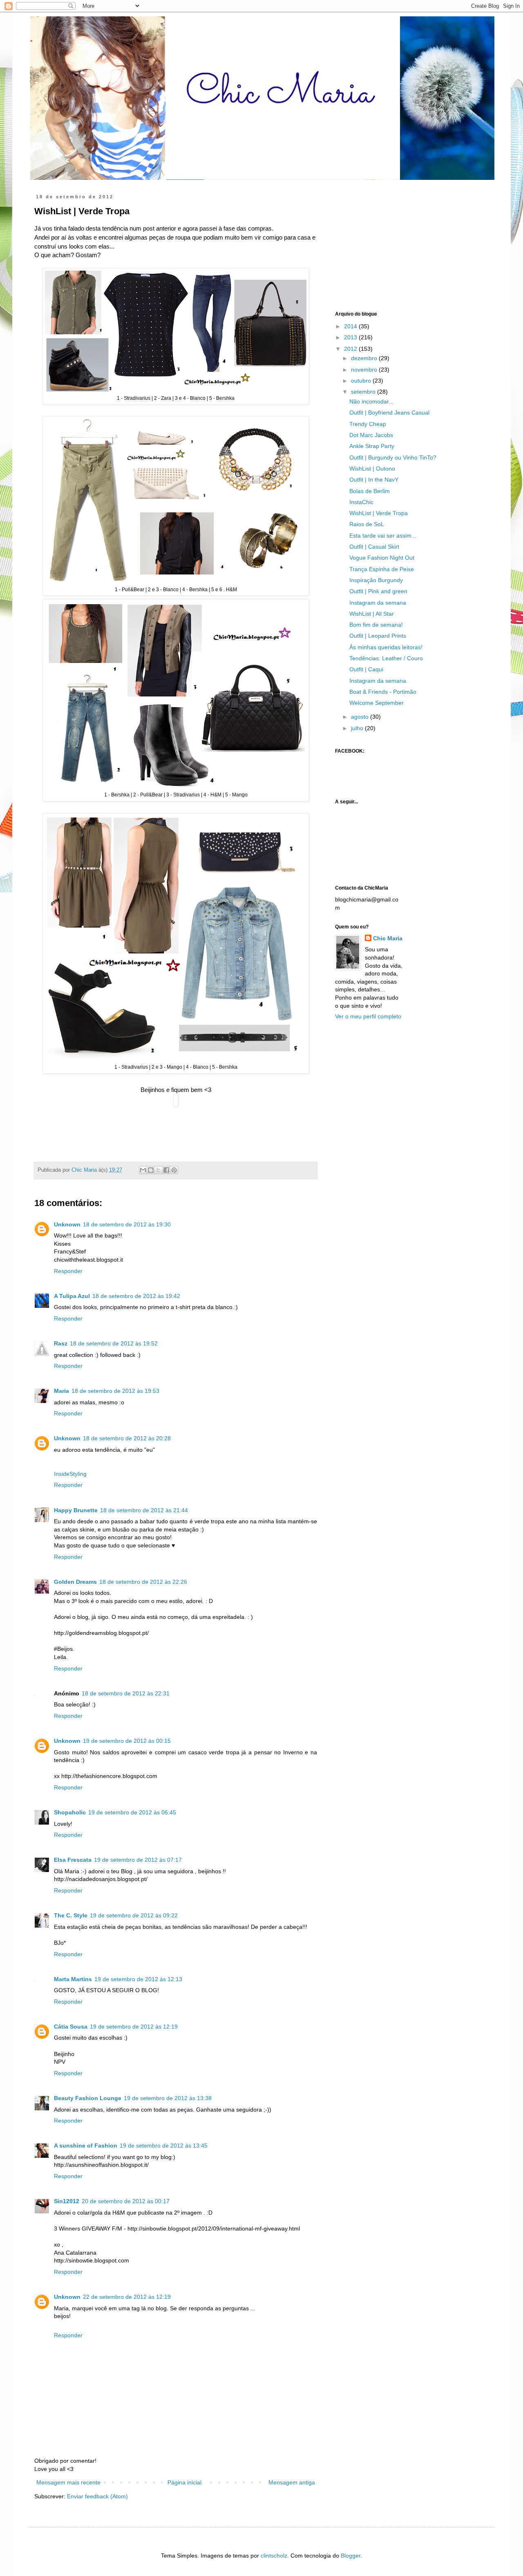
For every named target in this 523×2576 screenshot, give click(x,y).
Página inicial (184, 2482)
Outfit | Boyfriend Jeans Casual (389, 413)
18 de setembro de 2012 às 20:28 (127, 1438)
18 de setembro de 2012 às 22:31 (126, 1693)
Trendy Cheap (368, 424)
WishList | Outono (372, 469)
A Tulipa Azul (72, 1296)
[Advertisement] (396, 245)
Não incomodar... (371, 401)
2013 (351, 337)
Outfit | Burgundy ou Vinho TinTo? (393, 457)
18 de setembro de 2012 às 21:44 (144, 1510)
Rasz (61, 1343)
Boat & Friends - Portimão (383, 692)
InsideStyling (70, 1474)
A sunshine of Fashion (86, 2146)
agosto (361, 717)
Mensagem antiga (292, 2482)
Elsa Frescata (73, 1860)
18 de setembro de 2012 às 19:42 (136, 1296)
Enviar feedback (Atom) (97, 2496)
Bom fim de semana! (376, 625)
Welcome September (377, 703)
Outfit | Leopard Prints (378, 636)
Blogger (351, 2556)
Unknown (67, 1224)
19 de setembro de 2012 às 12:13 (138, 1979)
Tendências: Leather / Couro (386, 658)
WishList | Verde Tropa (379, 513)
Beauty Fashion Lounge (88, 2098)
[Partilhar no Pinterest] (174, 1170)
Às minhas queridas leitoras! (386, 647)
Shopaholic (70, 1812)
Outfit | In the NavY (374, 480)
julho (358, 728)
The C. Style (71, 1915)
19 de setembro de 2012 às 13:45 (164, 2146)
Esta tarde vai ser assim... (383, 536)
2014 (351, 326)
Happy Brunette (76, 1510)
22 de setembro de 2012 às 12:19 (127, 2297)
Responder (68, 1271)
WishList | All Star (372, 614)
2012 (351, 349)
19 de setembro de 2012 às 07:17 (138, 1860)
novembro (365, 370)
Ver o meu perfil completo (368, 1016)
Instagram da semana (378, 603)
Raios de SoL (367, 524)
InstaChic (361, 502)
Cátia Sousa (71, 2027)
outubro (362, 381)
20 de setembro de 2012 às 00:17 (126, 2201)
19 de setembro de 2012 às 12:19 (134, 2027)
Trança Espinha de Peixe (382, 569)
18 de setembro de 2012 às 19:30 (127, 1224)
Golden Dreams (75, 1582)
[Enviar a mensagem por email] (143, 1170)
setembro (364, 392)
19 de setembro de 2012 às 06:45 (132, 1812)
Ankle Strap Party (372, 446)
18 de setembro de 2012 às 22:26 (143, 1582)
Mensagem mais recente (68, 2482)
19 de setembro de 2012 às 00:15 (127, 1741)
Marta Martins (73, 1979)
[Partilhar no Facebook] (166, 1170)
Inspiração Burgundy (376, 580)
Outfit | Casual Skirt (374, 547)
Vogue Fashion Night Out (382, 558)
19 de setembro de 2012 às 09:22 (134, 1915)
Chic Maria (388, 938)
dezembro (365, 358)
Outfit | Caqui (366, 669)
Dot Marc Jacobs (371, 435)
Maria (61, 1391)
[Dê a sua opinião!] (151, 1170)
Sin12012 (67, 2201)
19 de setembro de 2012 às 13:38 (168, 2098)
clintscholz (274, 2556)
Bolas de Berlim (370, 491)
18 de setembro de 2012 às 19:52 (114, 1343)
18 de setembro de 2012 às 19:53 (115, 1391)
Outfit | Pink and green (378, 591)
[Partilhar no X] (159, 1170)
